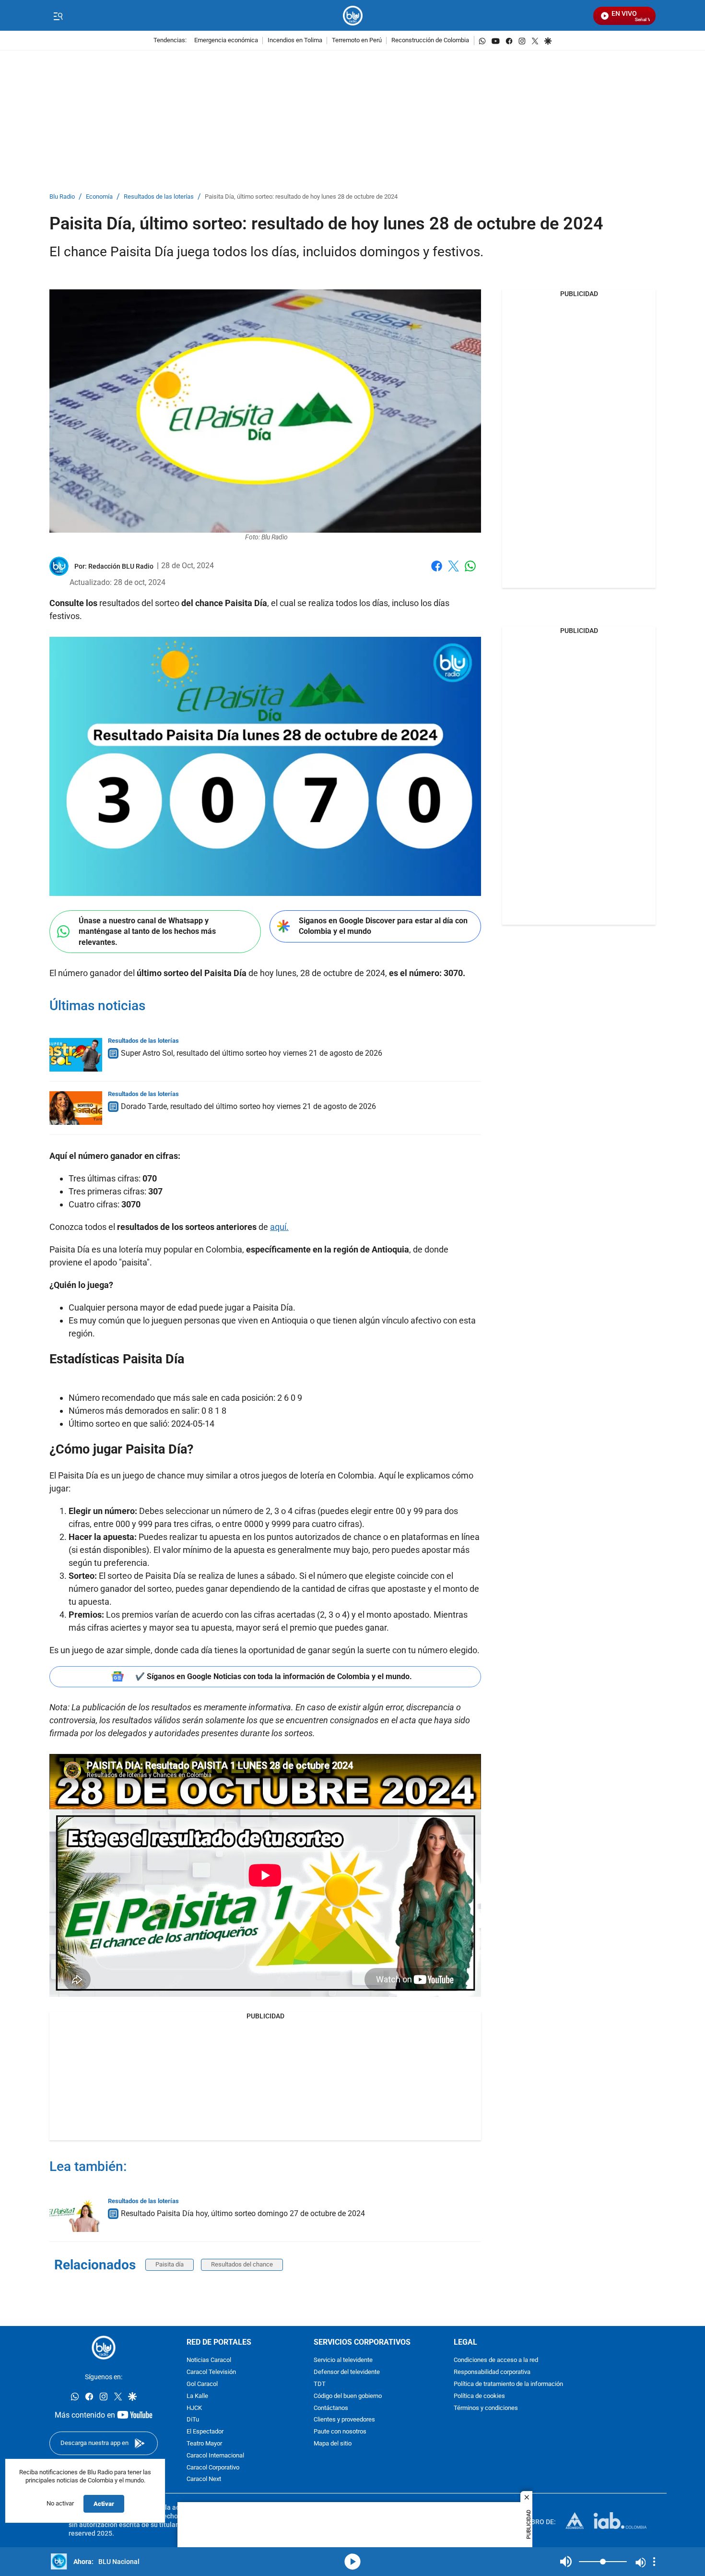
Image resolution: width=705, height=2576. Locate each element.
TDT (320, 2384)
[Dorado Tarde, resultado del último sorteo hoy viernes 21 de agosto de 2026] (76, 1108)
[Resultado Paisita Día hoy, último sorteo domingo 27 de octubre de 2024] (76, 2215)
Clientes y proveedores (344, 2420)
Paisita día (170, 2264)
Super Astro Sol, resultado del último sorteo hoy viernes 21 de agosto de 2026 (252, 1053)
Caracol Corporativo (213, 2467)
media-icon (352, 2562)
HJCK (194, 2408)
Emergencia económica (226, 41)
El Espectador (205, 2432)
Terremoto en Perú (357, 41)
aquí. (279, 1227)
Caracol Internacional (215, 2455)
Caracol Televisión (211, 2372)
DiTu (193, 2420)
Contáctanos (331, 2408)
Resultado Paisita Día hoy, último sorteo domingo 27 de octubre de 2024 (243, 2213)
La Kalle (197, 2396)
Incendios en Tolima (295, 41)
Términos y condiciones (486, 2408)
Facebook (437, 572)
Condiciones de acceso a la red (496, 2360)
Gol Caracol (202, 2384)
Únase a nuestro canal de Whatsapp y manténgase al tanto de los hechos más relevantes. (147, 931)
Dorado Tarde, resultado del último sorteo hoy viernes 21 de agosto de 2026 (248, 1106)
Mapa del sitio (333, 2444)
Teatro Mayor (204, 2444)
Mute (566, 2562)
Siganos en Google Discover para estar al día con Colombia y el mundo (383, 926)
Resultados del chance (242, 2264)
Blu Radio (62, 197)
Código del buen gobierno (348, 2396)
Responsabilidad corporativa (492, 2372)
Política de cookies (479, 2396)
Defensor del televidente (347, 2372)
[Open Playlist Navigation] (654, 2562)
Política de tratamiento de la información (508, 2384)
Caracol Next (204, 2479)
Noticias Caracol (209, 2360)
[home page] (353, 16)
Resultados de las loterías (159, 197)
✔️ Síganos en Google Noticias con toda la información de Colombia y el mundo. (274, 1676)
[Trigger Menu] (58, 16)
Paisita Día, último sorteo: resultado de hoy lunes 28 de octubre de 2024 (301, 197)
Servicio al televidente (343, 2360)
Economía (99, 197)
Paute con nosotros (340, 2432)
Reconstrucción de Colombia (430, 41)
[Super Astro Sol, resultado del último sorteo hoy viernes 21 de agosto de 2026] (76, 1055)
